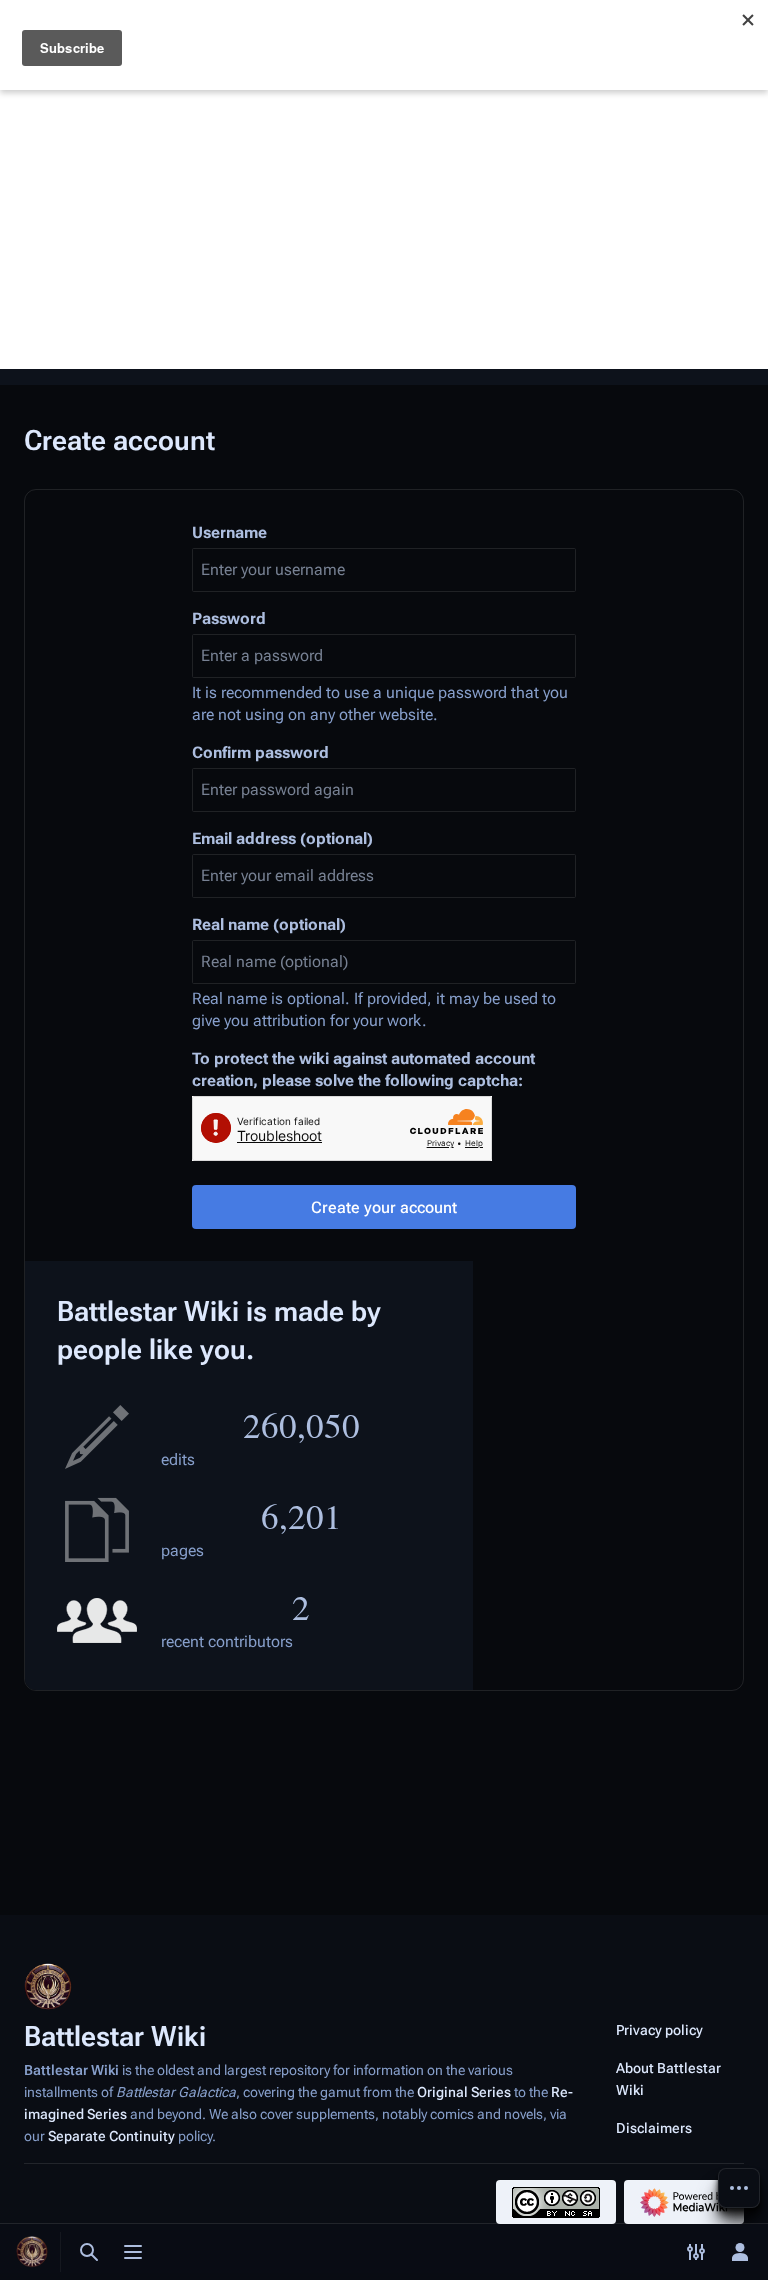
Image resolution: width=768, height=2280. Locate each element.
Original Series (464, 2092)
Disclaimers (654, 2128)
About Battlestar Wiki (668, 2079)
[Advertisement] (384, 229)
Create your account (384, 1207)
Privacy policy (659, 2030)
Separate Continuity (111, 2136)
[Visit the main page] (32, 2252)
